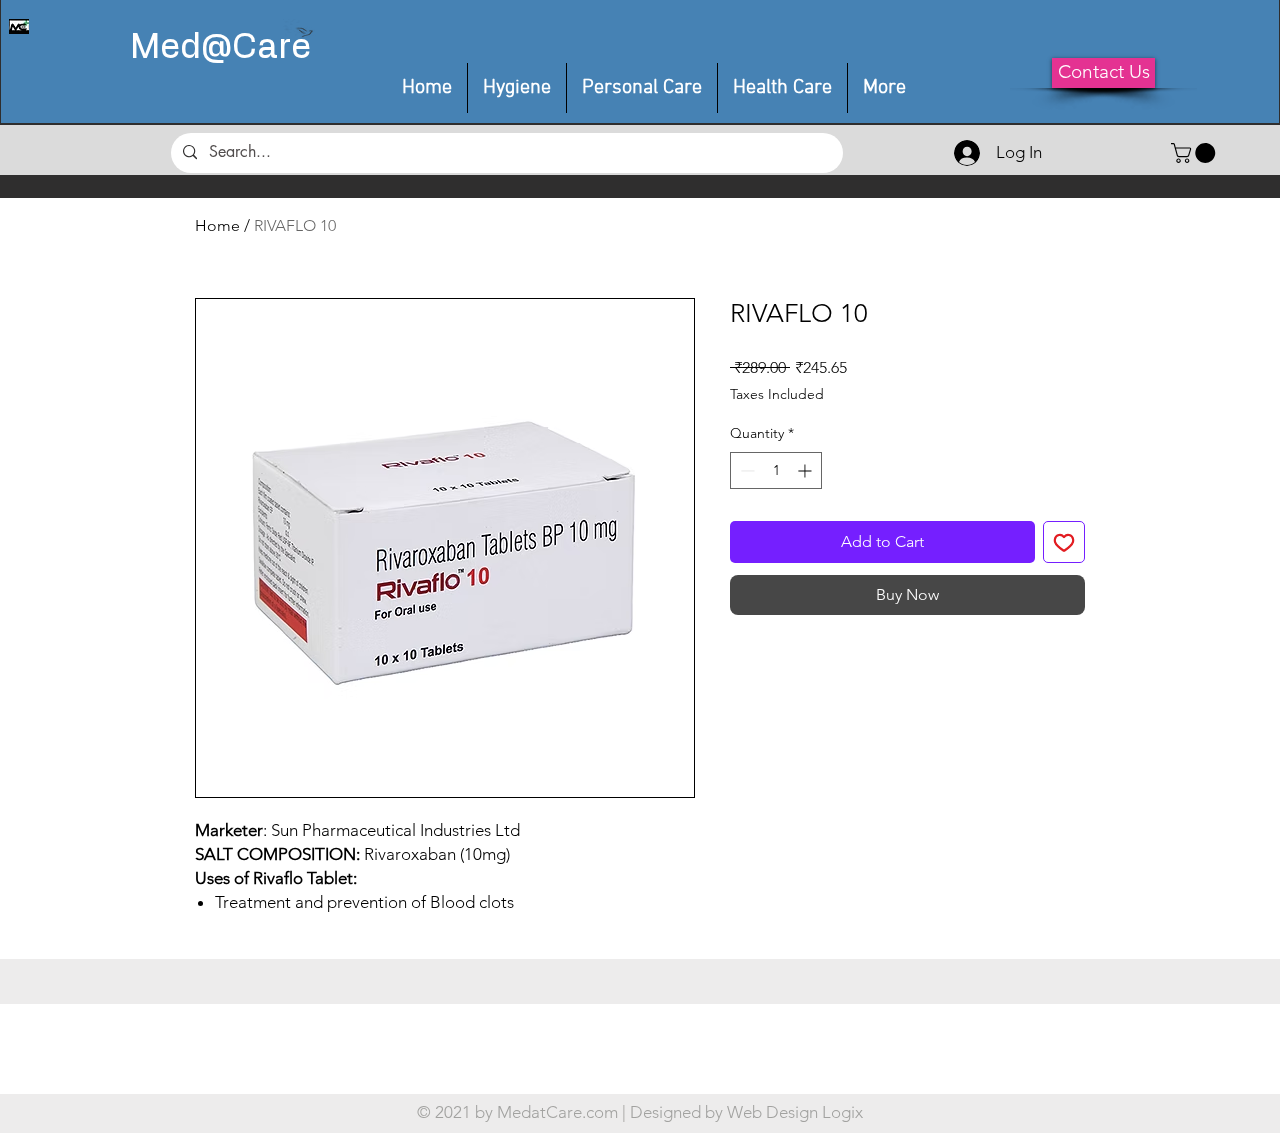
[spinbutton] (776, 470)
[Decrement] (745, 470)
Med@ (181, 48)
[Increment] (806, 470)
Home (217, 225)
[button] (642, 88)
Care (271, 48)
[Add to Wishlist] (1064, 542)
